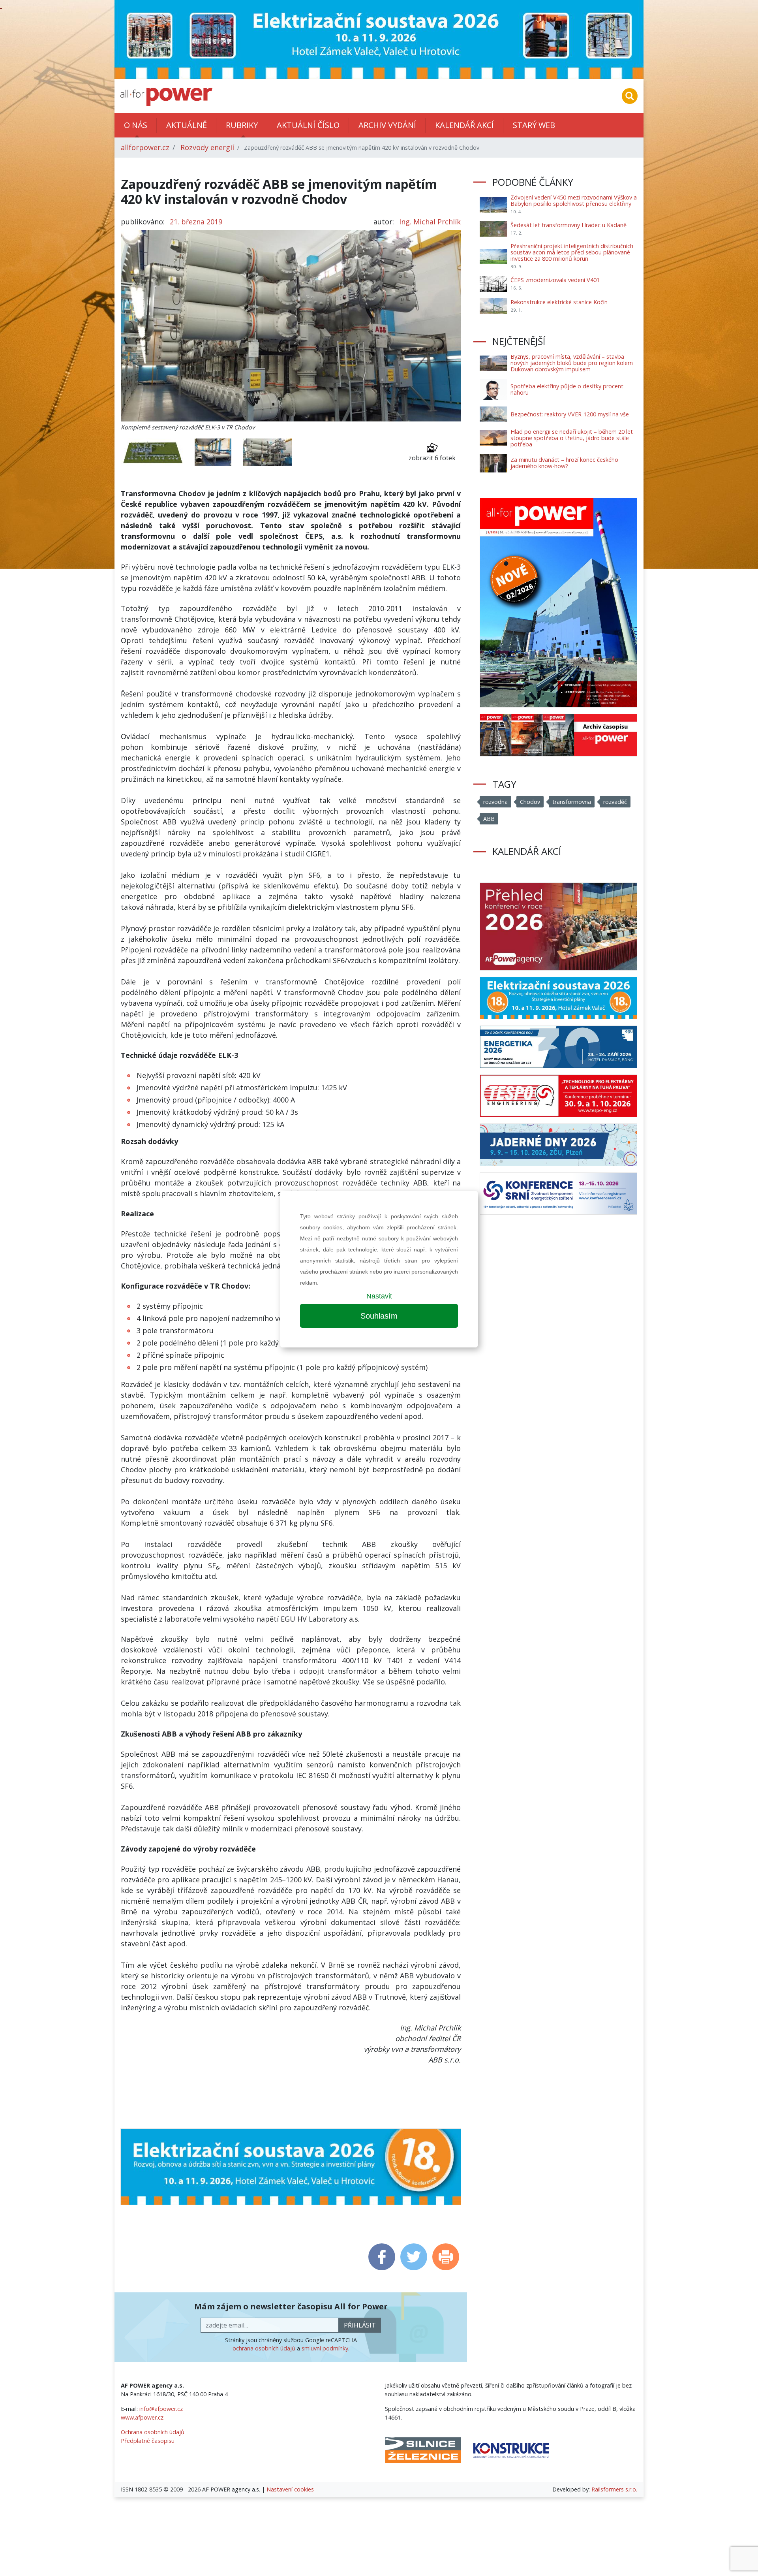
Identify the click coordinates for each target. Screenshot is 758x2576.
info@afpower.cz (161, 2409)
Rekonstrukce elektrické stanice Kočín (559, 302)
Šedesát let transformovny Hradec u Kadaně (568, 225)
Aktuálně (187, 125)
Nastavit (379, 1296)
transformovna (572, 802)
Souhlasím (379, 1316)
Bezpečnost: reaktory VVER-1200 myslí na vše (570, 414)
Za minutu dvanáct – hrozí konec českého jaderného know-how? (564, 463)
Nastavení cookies (290, 2489)
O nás (136, 125)
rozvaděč (615, 802)
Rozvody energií (207, 147)
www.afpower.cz (142, 2417)
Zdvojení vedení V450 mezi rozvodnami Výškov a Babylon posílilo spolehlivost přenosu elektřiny (574, 200)
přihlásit (360, 2325)
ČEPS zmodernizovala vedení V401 (555, 280)
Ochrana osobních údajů (153, 2432)
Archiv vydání (387, 125)
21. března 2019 (196, 222)
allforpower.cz (145, 147)
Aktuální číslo (308, 125)
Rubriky (242, 125)
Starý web (534, 125)
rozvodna (495, 802)
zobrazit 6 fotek (432, 458)
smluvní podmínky (325, 2348)
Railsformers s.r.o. (614, 2489)
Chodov (530, 802)
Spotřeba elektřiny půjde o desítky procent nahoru (567, 389)
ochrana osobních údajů (264, 2348)
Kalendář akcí (464, 125)
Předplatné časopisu (148, 2441)
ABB (489, 819)
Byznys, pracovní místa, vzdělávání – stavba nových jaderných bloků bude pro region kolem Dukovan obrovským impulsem (572, 363)
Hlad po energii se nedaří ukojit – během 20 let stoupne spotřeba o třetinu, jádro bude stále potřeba (572, 438)
